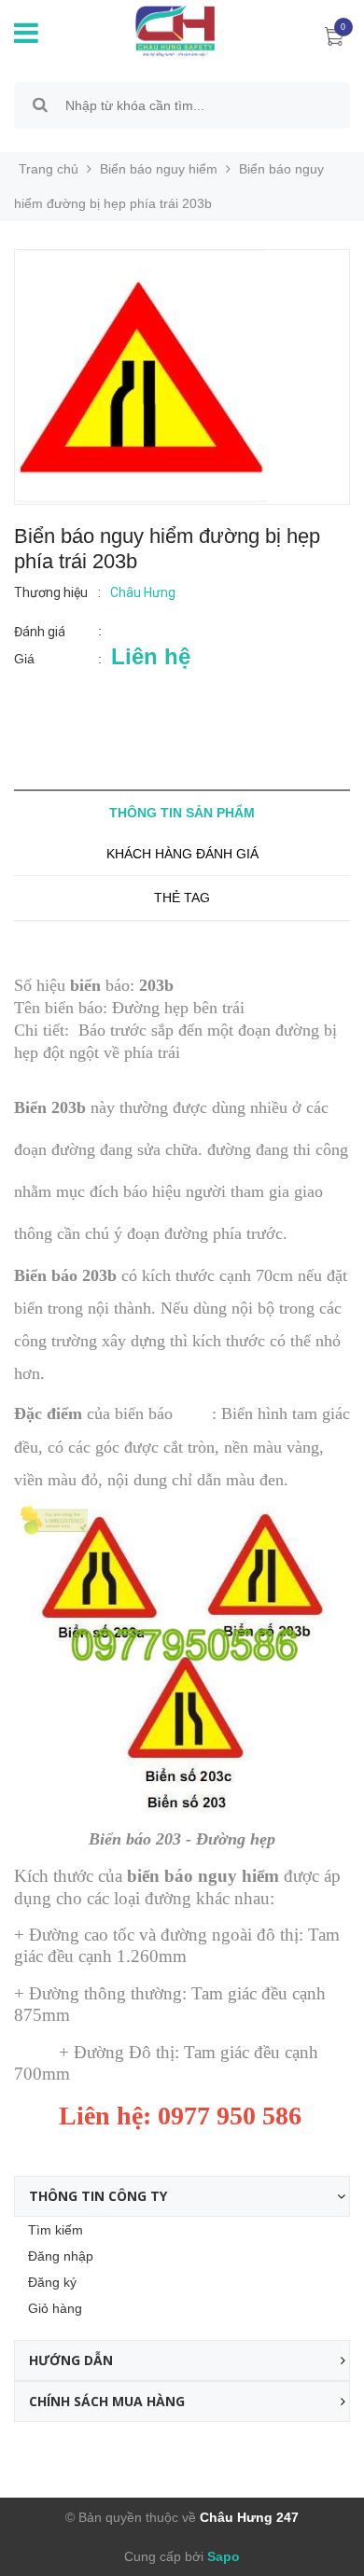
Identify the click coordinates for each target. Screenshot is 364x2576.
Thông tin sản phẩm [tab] (182, 813)
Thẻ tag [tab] (182, 898)
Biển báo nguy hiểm (159, 169)
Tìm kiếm (56, 2230)
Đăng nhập (61, 2256)
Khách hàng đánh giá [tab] (182, 854)
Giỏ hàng (55, 2308)
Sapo (222, 2556)
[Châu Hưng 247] (170, 30)
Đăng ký (52, 2282)
